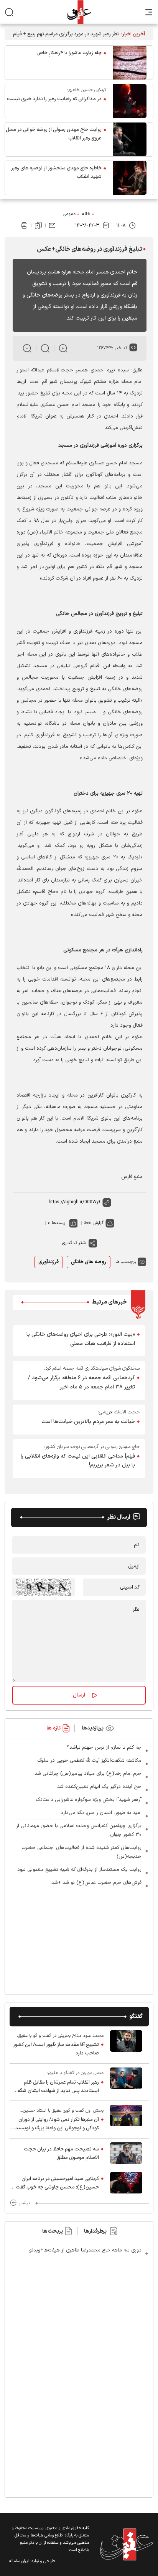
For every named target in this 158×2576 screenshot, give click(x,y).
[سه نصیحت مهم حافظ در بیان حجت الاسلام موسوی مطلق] (126, 2153)
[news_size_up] (63, 348)
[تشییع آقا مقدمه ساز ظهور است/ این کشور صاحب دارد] (126, 2045)
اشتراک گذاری (74, 1243)
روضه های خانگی (89, 1262)
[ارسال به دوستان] (52, 225)
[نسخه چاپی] (24, 225)
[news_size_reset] (45, 348)
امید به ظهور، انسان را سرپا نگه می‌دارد (101, 1813)
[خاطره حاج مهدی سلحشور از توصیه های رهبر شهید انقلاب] (130, 178)
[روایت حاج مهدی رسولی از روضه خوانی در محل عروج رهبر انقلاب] (130, 139)
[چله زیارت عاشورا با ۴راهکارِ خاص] (130, 63)
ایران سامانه (19, 2561)
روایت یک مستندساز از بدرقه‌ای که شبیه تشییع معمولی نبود (79, 1870)
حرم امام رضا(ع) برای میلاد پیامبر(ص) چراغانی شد (88, 1774)
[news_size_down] (27, 348)
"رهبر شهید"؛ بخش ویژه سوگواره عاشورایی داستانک (89, 1800)
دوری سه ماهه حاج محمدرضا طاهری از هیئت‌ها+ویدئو (85, 2250)
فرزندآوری (49, 1262)
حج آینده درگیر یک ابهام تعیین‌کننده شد (99, 1787)
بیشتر (24, 2203)
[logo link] (79, 12)
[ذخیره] (38, 225)
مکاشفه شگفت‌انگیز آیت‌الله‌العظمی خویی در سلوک (89, 1761)
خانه (86, 214)
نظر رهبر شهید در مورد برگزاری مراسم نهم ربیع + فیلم (66, 34)
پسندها (58, 1223)
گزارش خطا (94, 1223)
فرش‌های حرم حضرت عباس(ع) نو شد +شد (96, 1883)
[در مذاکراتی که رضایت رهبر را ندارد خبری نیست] (130, 101)
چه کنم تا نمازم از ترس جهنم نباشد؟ (104, 1748)
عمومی (69, 214)
